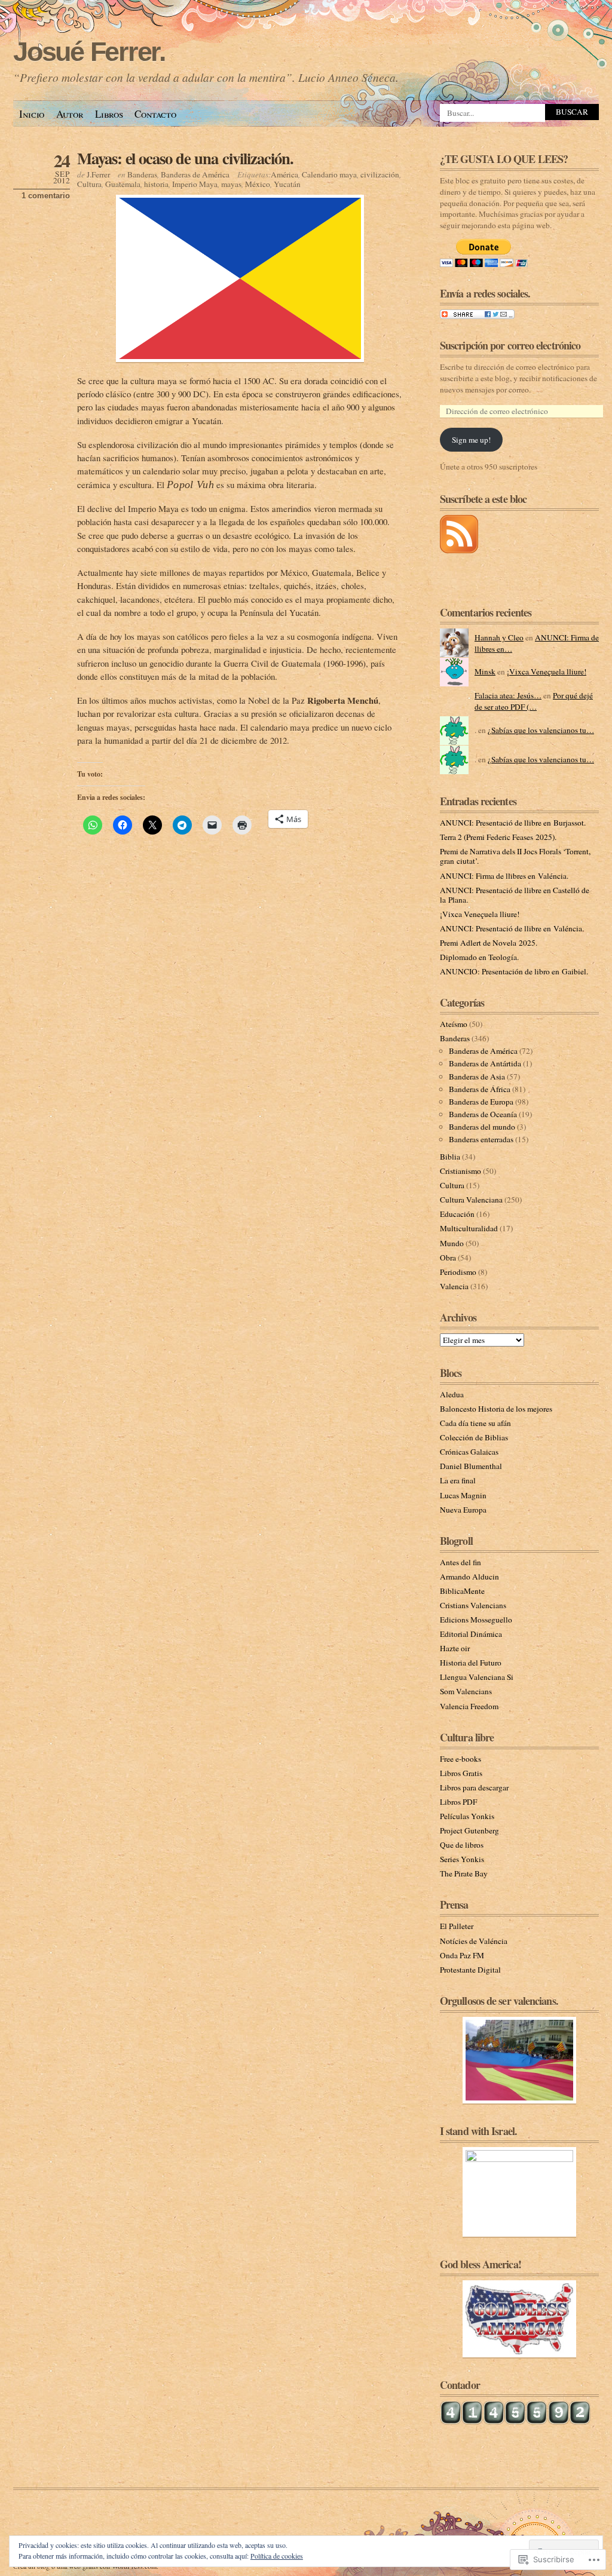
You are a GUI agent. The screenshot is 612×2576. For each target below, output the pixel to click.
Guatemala (123, 184)
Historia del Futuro (471, 1663)
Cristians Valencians (473, 1605)
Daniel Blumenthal (471, 1466)
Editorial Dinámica (471, 1634)
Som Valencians (466, 1691)
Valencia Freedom (469, 1706)
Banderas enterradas (481, 1139)
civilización (380, 174)
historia (156, 184)
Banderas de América (195, 174)
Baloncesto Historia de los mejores (496, 1409)
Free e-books (460, 1759)
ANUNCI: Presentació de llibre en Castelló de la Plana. (515, 895)
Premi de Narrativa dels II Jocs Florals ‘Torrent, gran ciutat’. (515, 856)
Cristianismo (460, 1171)
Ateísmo (454, 1024)
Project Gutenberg (469, 1830)
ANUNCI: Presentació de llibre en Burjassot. (513, 823)
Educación (457, 1214)
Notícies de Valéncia (474, 1941)
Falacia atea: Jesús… (508, 695)
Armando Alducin (469, 1577)
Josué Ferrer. (89, 52)
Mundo (452, 1243)
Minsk (485, 671)
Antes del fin (460, 1562)
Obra (448, 1258)
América (284, 174)
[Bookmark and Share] (477, 316)
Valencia (454, 1286)
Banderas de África (480, 1089)
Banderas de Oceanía (483, 1114)
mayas (231, 184)
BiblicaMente (462, 1591)
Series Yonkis (462, 1859)
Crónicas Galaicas (469, 1452)
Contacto (155, 114)
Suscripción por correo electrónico (510, 345)
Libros (109, 114)
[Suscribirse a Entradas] (459, 550)
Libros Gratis (461, 1773)
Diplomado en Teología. (479, 957)
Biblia (450, 1157)
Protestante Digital (470, 1970)
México (258, 184)
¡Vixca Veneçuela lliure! (547, 671)
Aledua (452, 1394)
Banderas (142, 174)
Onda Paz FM (462, 1955)
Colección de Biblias (474, 1437)
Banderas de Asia (477, 1077)
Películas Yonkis (467, 1816)
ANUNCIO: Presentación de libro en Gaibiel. (514, 971)
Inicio (32, 114)
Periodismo (458, 1272)
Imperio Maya (195, 184)
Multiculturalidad (469, 1228)
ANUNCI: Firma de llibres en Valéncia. (504, 876)
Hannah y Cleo (499, 637)
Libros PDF (458, 1802)
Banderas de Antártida (485, 1063)
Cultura (89, 184)
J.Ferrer (98, 174)
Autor (70, 114)
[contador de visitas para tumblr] (515, 2422)
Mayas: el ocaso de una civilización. (185, 158)
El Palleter (457, 1926)
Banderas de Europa (481, 1102)
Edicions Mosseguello (476, 1620)
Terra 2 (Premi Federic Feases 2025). (498, 837)
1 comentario (46, 196)
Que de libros (462, 1845)
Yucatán (287, 184)
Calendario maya (329, 174)
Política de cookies (277, 2556)
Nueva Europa (463, 1510)
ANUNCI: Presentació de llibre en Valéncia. (512, 928)
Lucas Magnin (463, 1495)
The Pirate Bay (464, 1873)
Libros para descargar (474, 1787)
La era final (458, 1480)
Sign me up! (471, 440)
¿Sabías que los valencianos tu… (541, 730)
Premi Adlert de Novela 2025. (489, 943)
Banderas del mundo (482, 1127)
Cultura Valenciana (471, 1200)
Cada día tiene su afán (475, 1423)
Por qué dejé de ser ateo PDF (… (534, 701)
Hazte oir (455, 1648)
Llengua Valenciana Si (477, 1677)
